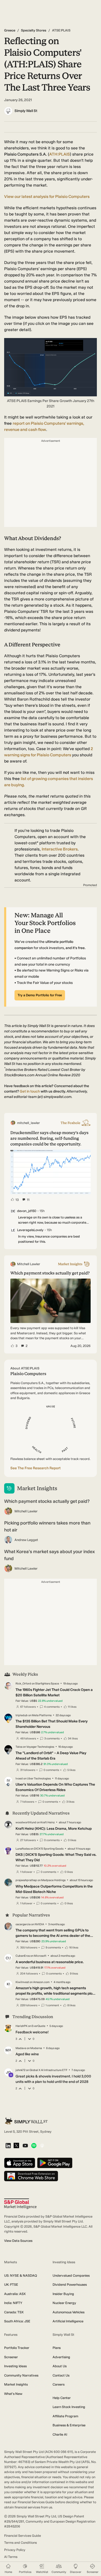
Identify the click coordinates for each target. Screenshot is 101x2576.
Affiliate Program (65, 2416)
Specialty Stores (34, 30)
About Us (60, 2366)
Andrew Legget (26, 1540)
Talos (19, 1747)
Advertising (61, 2357)
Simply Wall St (26, 111)
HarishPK (21, 2026)
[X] (16, 2146)
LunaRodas (23, 1849)
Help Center (62, 2398)
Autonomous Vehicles (68, 2312)
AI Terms (11, 2557)
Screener (11, 2357)
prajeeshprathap (26, 1880)
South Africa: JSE (17, 2321)
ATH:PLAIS (60, 154)
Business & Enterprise (69, 2425)
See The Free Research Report (35, 1468)
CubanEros (23, 1956)
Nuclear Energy (64, 2303)
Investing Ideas (15, 2366)
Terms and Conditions (20, 2543)
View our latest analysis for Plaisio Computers (47, 196)
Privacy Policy (15, 2550)
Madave (21, 2048)
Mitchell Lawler (26, 1511)
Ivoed (19, 1779)
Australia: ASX (15, 2294)
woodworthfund (26, 1822)
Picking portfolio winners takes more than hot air (47, 1526)
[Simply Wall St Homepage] (26, 2121)
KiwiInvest (22, 1982)
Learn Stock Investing (69, 2407)
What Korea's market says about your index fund (49, 1555)
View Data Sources (18, 2241)
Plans (57, 2348)
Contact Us (61, 2375)
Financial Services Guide (23, 2536)
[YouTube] (25, 2146)
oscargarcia (23, 1924)
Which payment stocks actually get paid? (47, 1501)
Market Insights (16, 2384)
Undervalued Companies (71, 2276)
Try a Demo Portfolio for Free (40, 995)
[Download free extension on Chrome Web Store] (31, 2176)
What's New (13, 2394)
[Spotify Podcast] (34, 2146)
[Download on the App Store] (20, 2163)
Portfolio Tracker (17, 2348)
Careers (59, 2384)
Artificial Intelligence (68, 2321)
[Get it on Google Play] (55, 2163)
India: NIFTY (13, 2303)
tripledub (22, 1715)
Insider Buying (63, 2294)
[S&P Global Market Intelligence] (20, 2204)
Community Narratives (21, 2375)
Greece (10, 30)
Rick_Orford (23, 1684)
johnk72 (20, 2070)
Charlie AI (60, 2434)
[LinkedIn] (8, 2146)
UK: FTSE (11, 2285)
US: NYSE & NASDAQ (21, 2276)
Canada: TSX (14, 2312)
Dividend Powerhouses (70, 2285)
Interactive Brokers (60, 849)
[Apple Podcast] (42, 2146)
